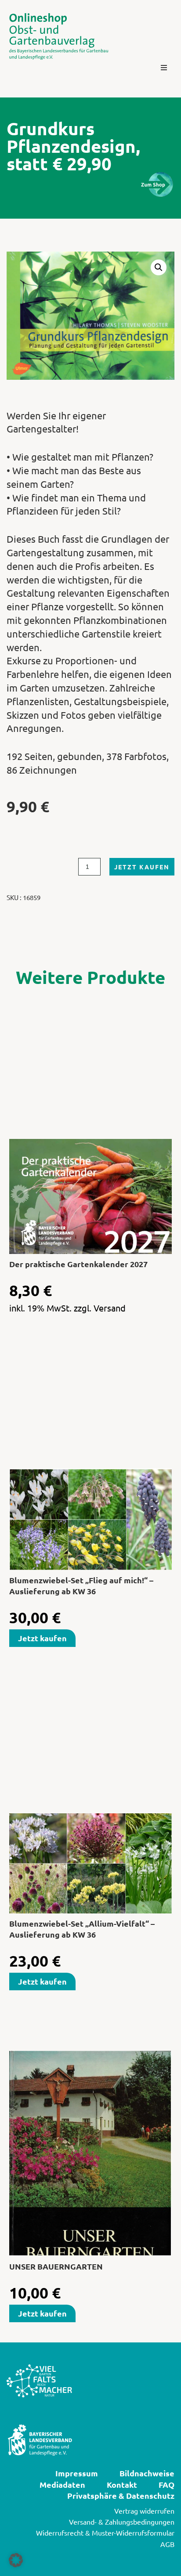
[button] (164, 68)
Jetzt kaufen (142, 867)
